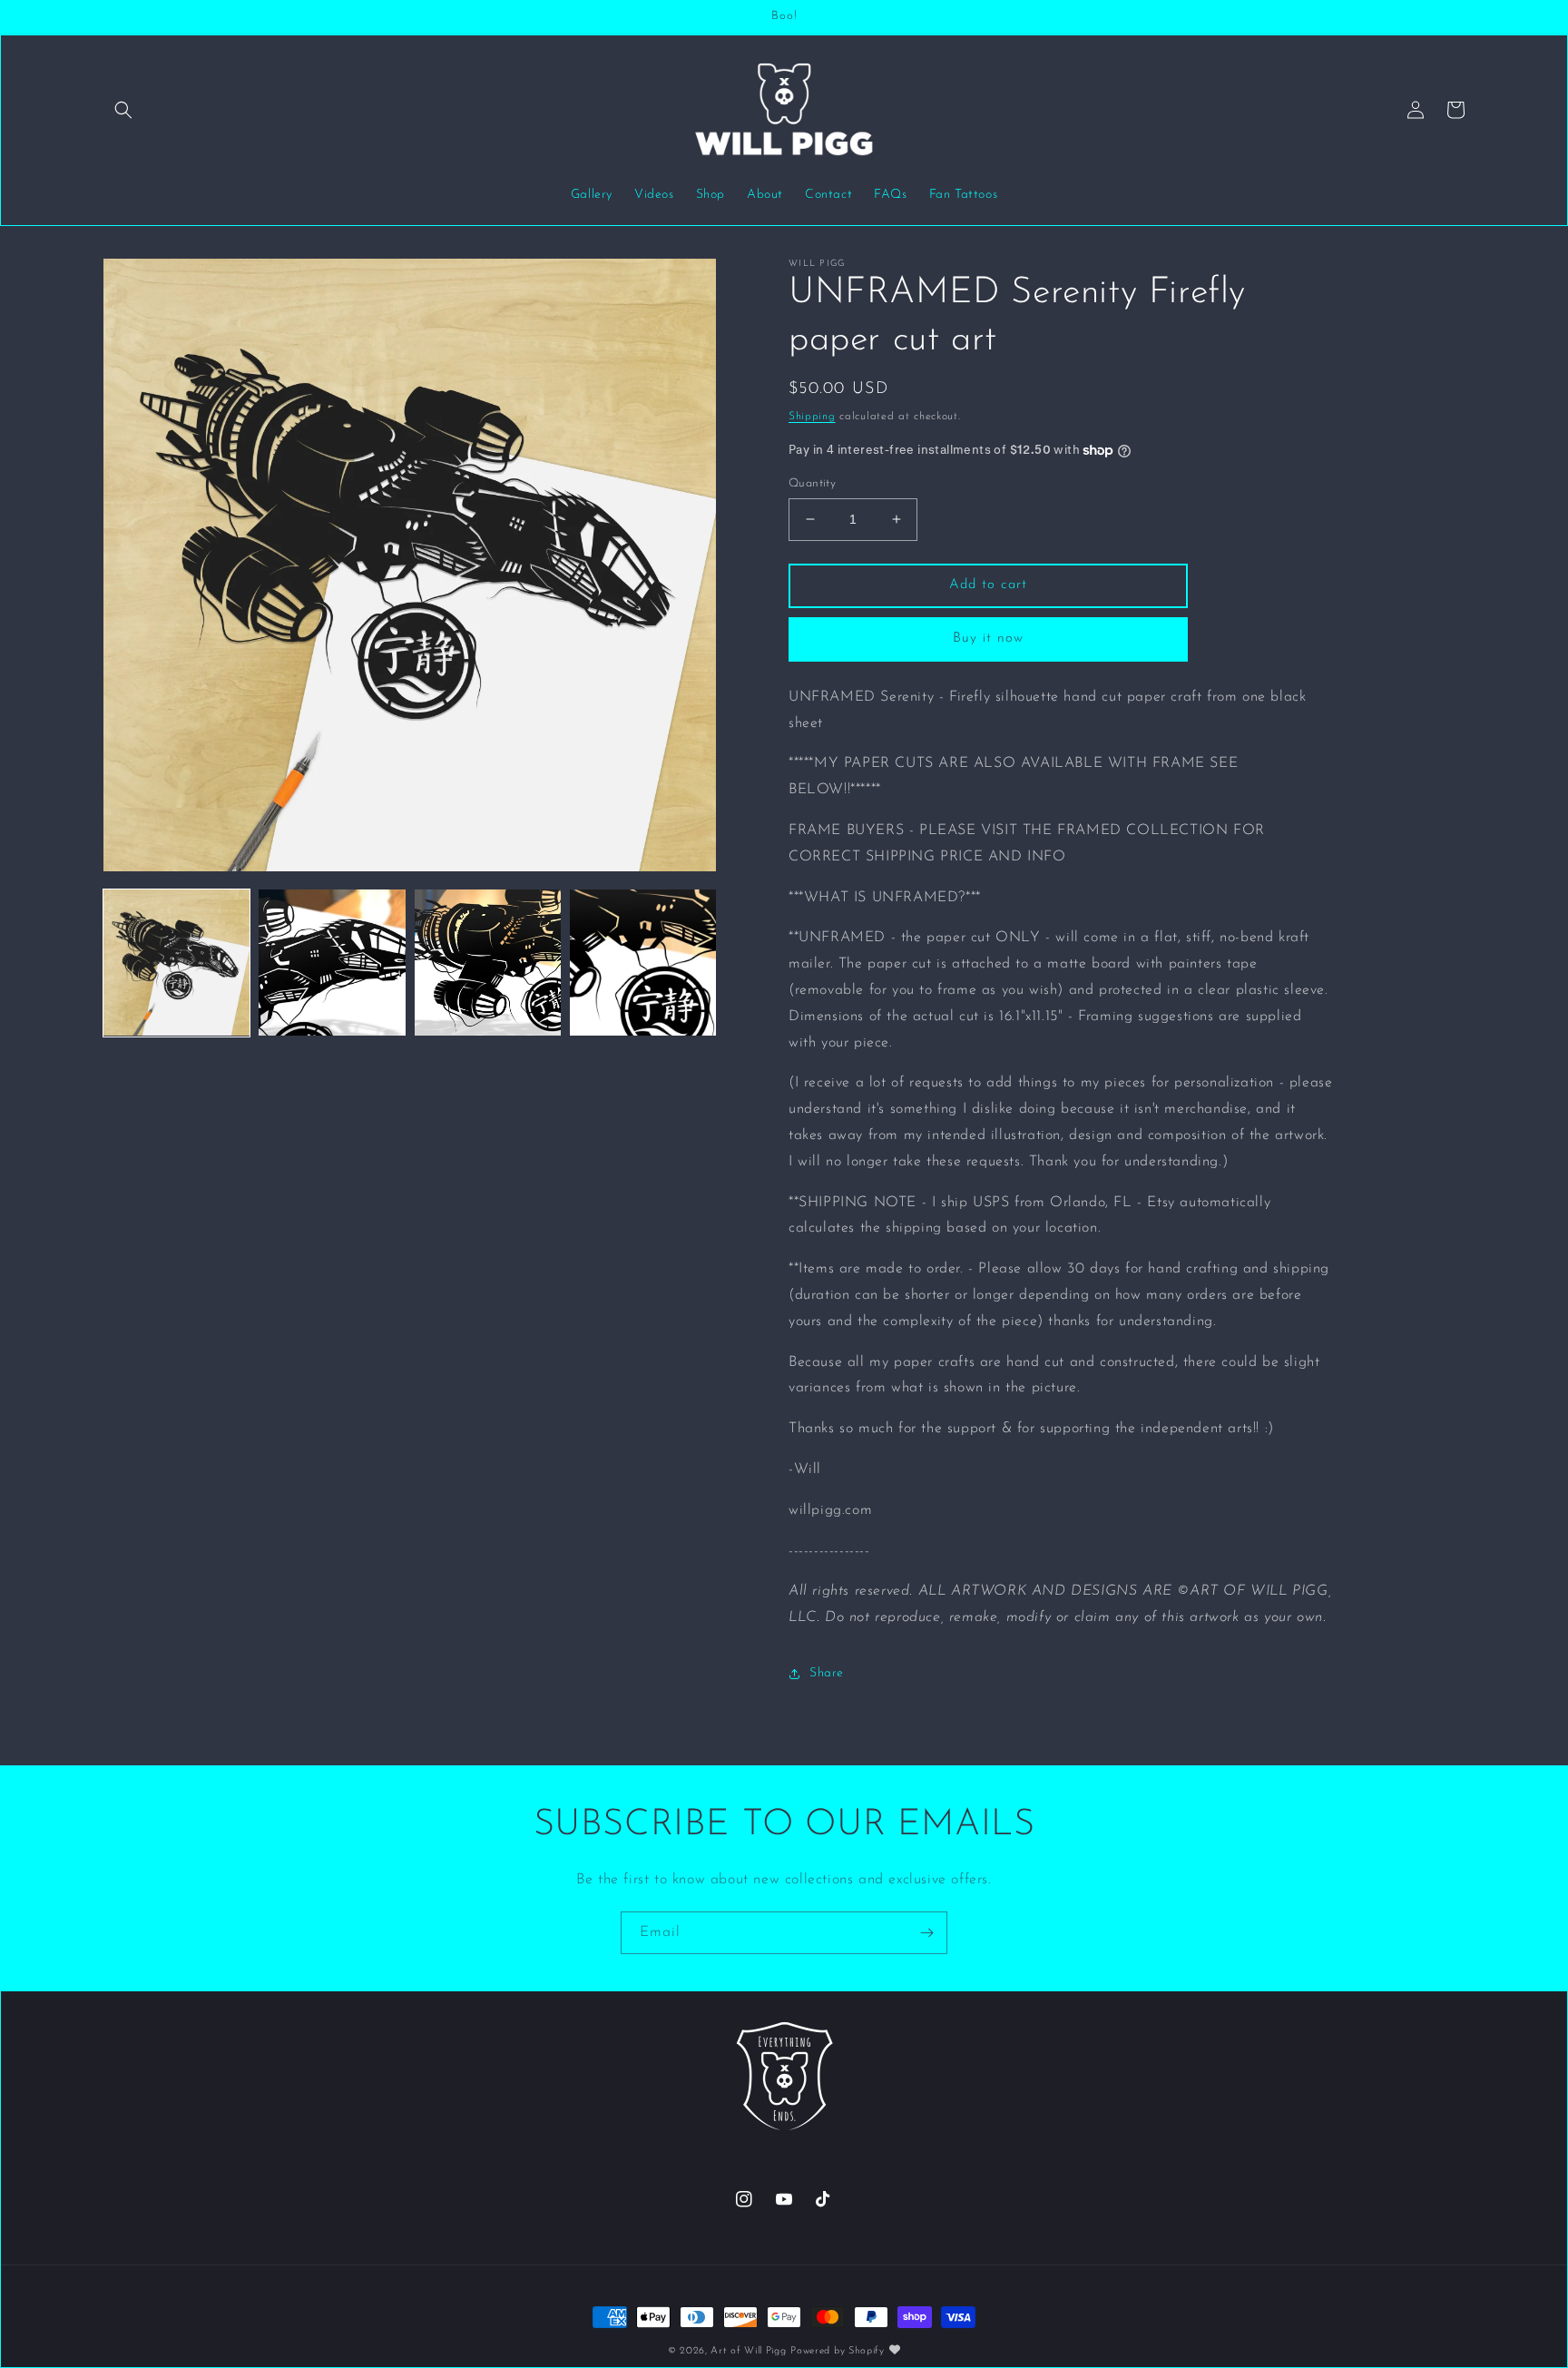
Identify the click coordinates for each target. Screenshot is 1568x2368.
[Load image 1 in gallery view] (176, 963)
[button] (123, 110)
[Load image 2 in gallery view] (332, 963)
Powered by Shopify (838, 2351)
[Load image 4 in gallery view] (643, 963)
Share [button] (827, 1673)
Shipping (812, 417)
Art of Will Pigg (748, 2351)
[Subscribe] (926, 1933)
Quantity (812, 483)
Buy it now (988, 639)
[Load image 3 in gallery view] (488, 963)
